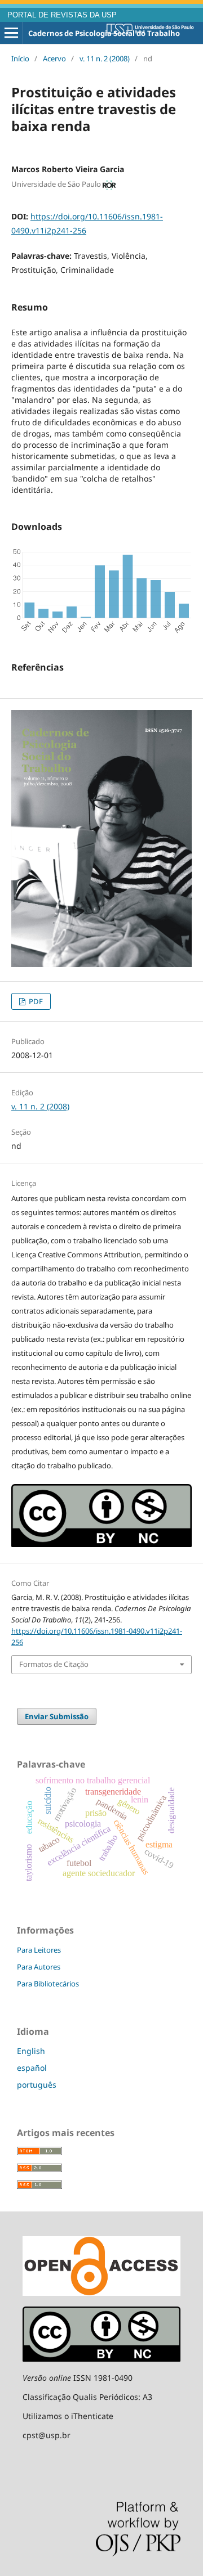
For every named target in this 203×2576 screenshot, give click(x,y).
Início (20, 59)
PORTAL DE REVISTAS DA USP (62, 15)
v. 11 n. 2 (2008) (105, 59)
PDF (35, 1001)
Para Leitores (39, 1950)
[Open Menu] (11, 33)
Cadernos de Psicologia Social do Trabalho (104, 33)
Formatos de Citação (54, 1664)
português (37, 2085)
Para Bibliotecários (48, 1984)
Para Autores (39, 1967)
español (32, 2068)
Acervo (54, 59)
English (31, 2051)
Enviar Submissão (57, 1716)
